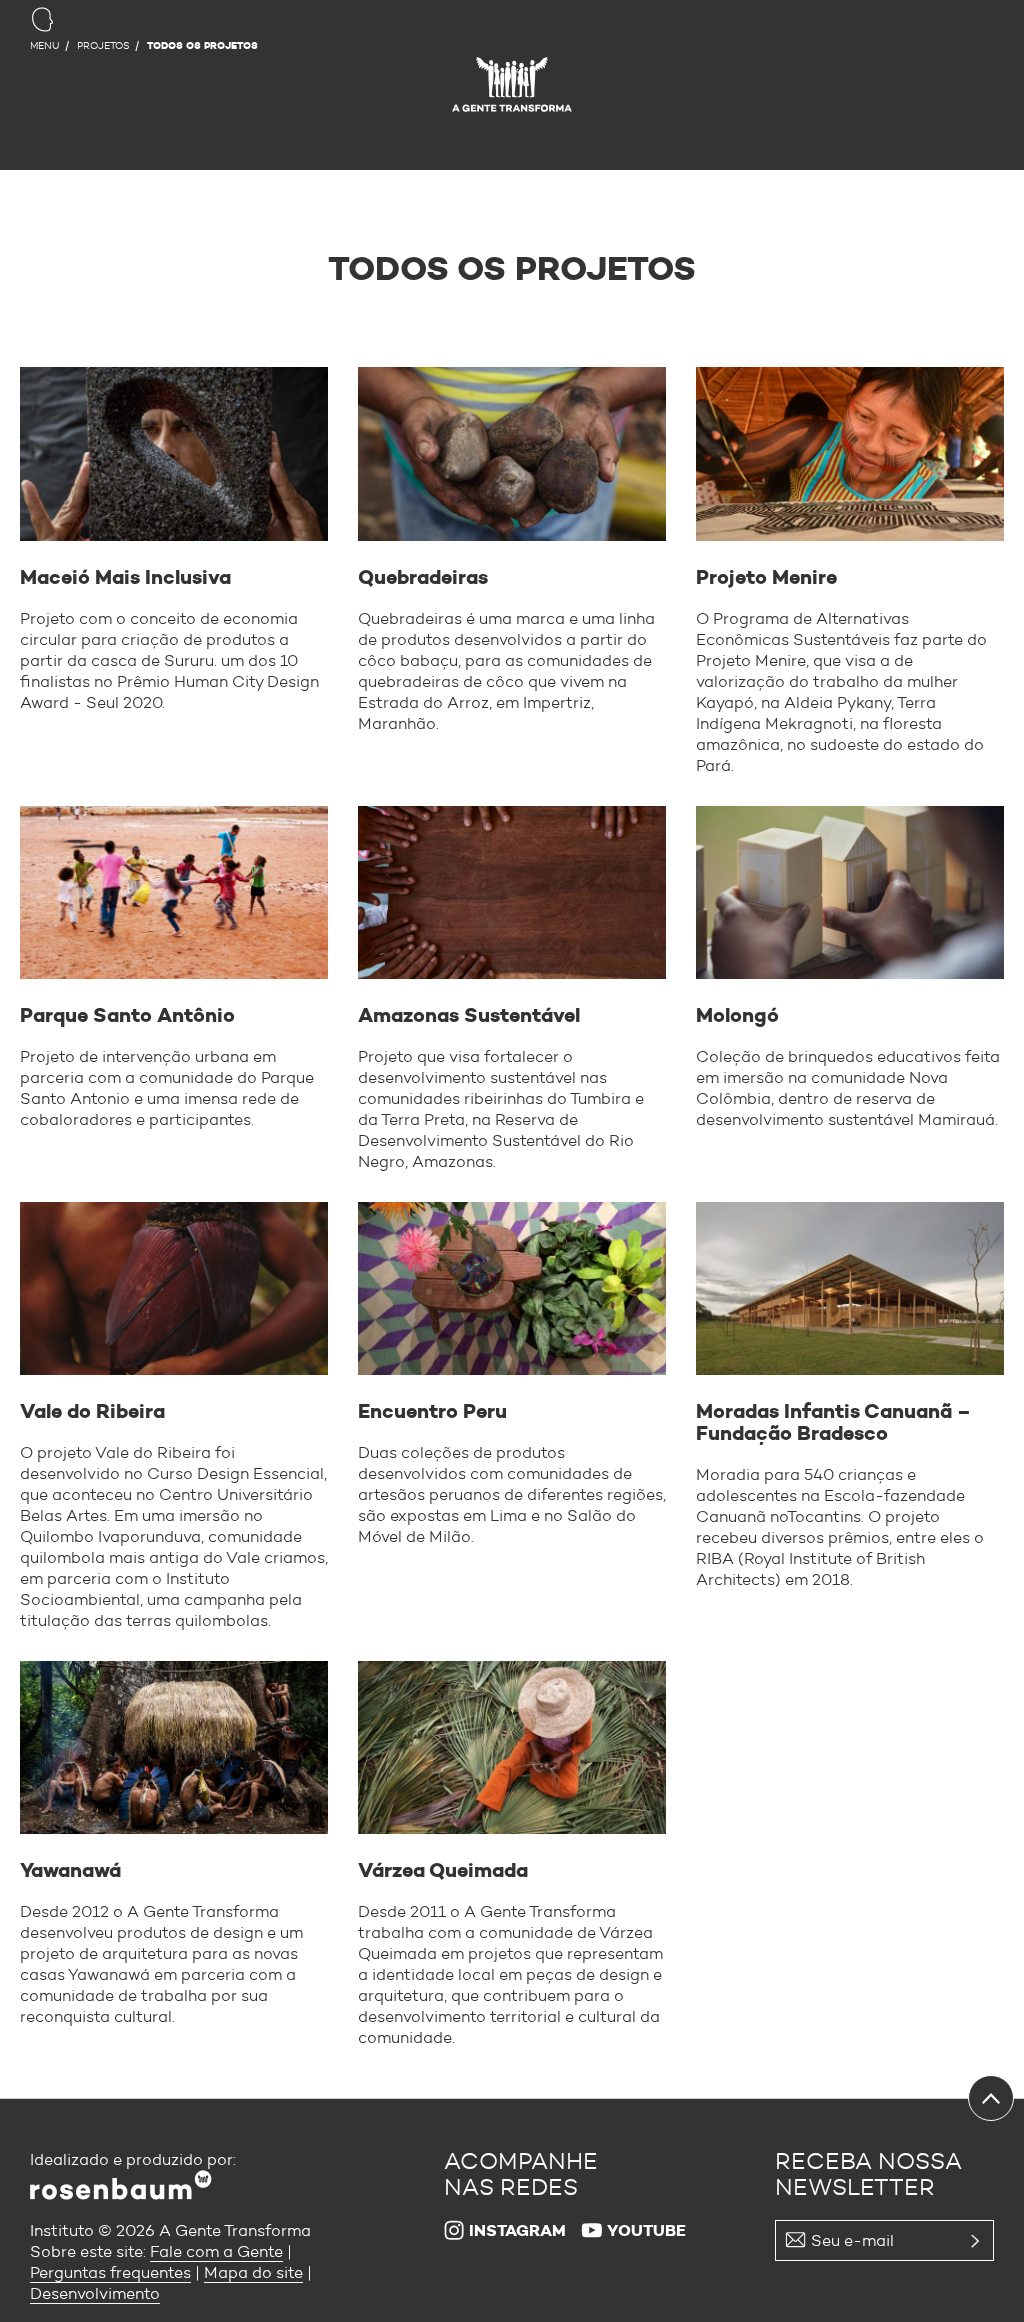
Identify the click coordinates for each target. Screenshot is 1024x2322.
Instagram (517, 2230)
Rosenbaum (512, 89)
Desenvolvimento (95, 2293)
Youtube (646, 2230)
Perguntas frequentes (110, 2272)
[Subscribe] (781, 2277)
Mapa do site (253, 2272)
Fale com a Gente (216, 2251)
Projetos (103, 46)
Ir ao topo (991, 2098)
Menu (45, 46)
